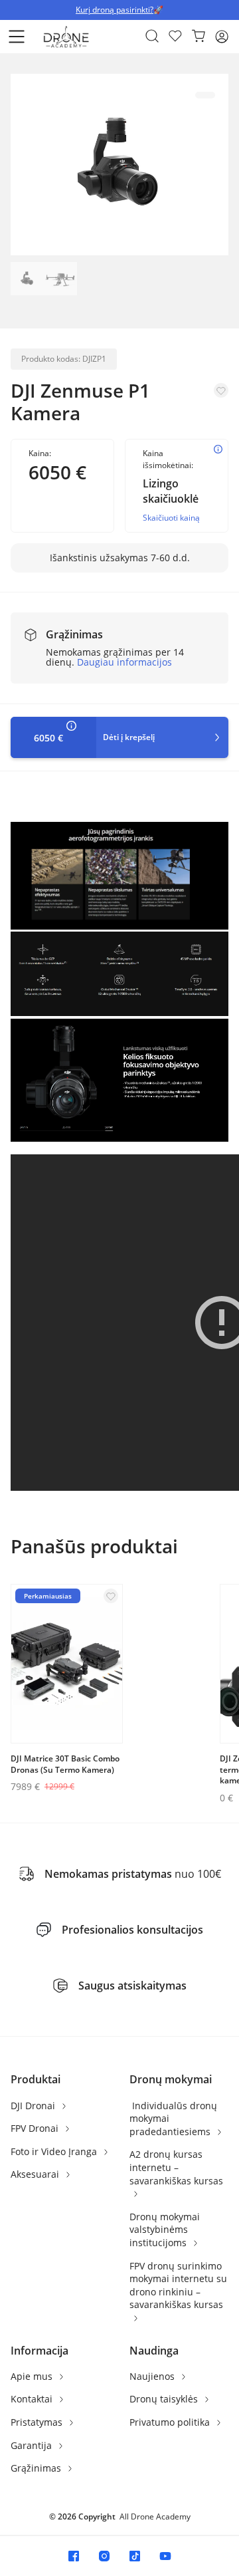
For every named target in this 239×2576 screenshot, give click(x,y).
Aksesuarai (36, 2174)
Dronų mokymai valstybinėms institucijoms (165, 2230)
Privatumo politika (171, 2422)
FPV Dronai (36, 2128)
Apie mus (33, 2376)
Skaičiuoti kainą (171, 518)
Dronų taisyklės (165, 2399)
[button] (17, 37)
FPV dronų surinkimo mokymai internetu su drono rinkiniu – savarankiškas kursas (178, 2285)
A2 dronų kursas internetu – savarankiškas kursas (176, 2167)
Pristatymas (38, 2422)
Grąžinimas (37, 2468)
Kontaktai (33, 2399)
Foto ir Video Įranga (55, 2151)
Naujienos (153, 2376)
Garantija (33, 2445)
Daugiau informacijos (124, 662)
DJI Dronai (34, 2106)
